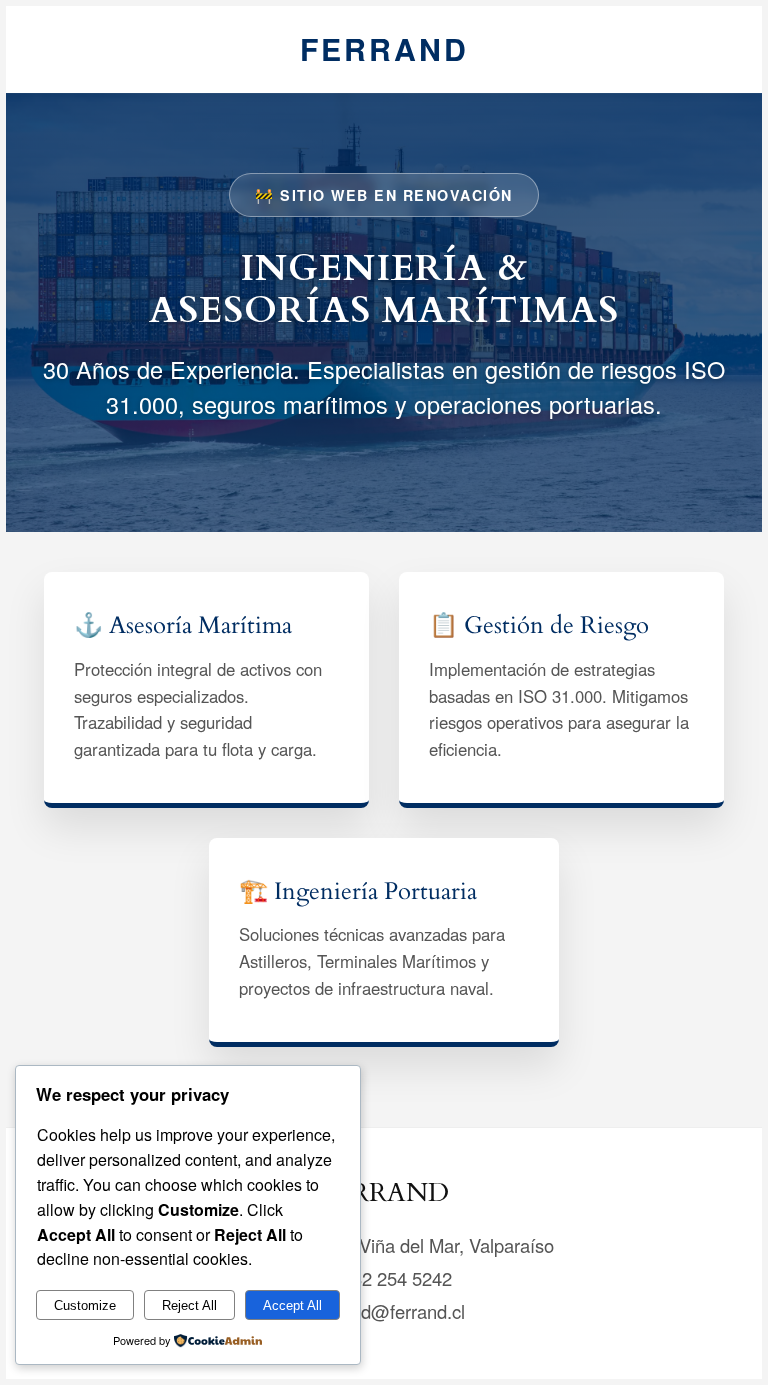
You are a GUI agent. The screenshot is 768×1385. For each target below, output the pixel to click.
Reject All (189, 1305)
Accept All (292, 1305)
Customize (85, 1305)
